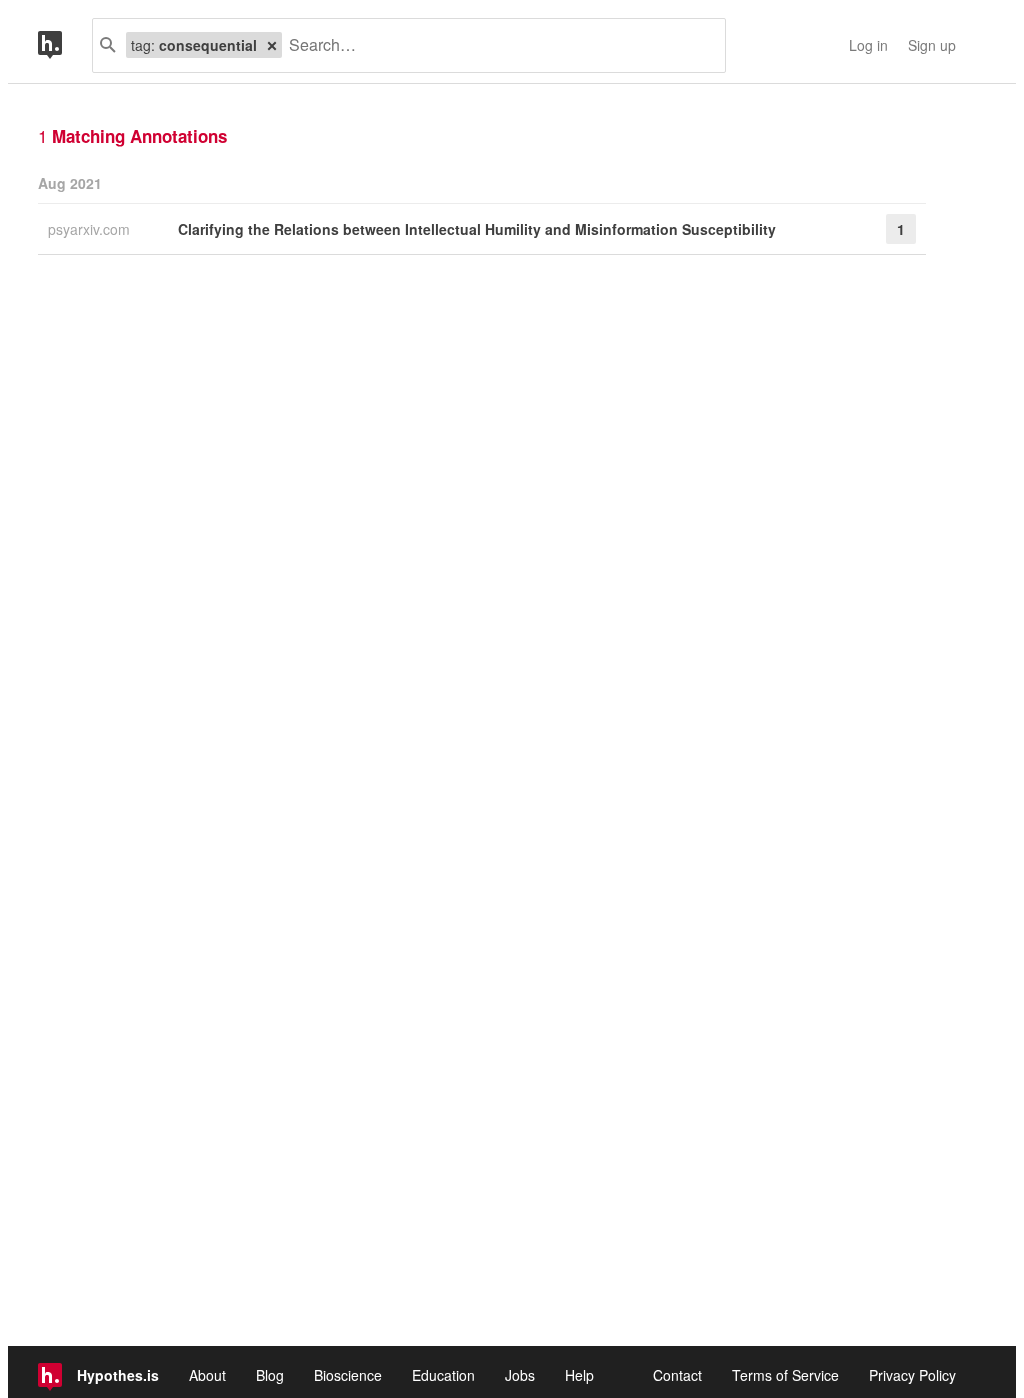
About (207, 1375)
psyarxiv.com (91, 229)
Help (579, 1375)
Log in (868, 45)
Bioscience (348, 1375)
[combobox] (496, 45)
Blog (270, 1375)
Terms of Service (785, 1375)
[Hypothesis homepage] (65, 45)
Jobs (520, 1375)
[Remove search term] (272, 45)
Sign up (932, 45)
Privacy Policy (912, 1375)
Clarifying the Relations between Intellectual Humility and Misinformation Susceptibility (477, 229)
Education (443, 1375)
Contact (677, 1375)
